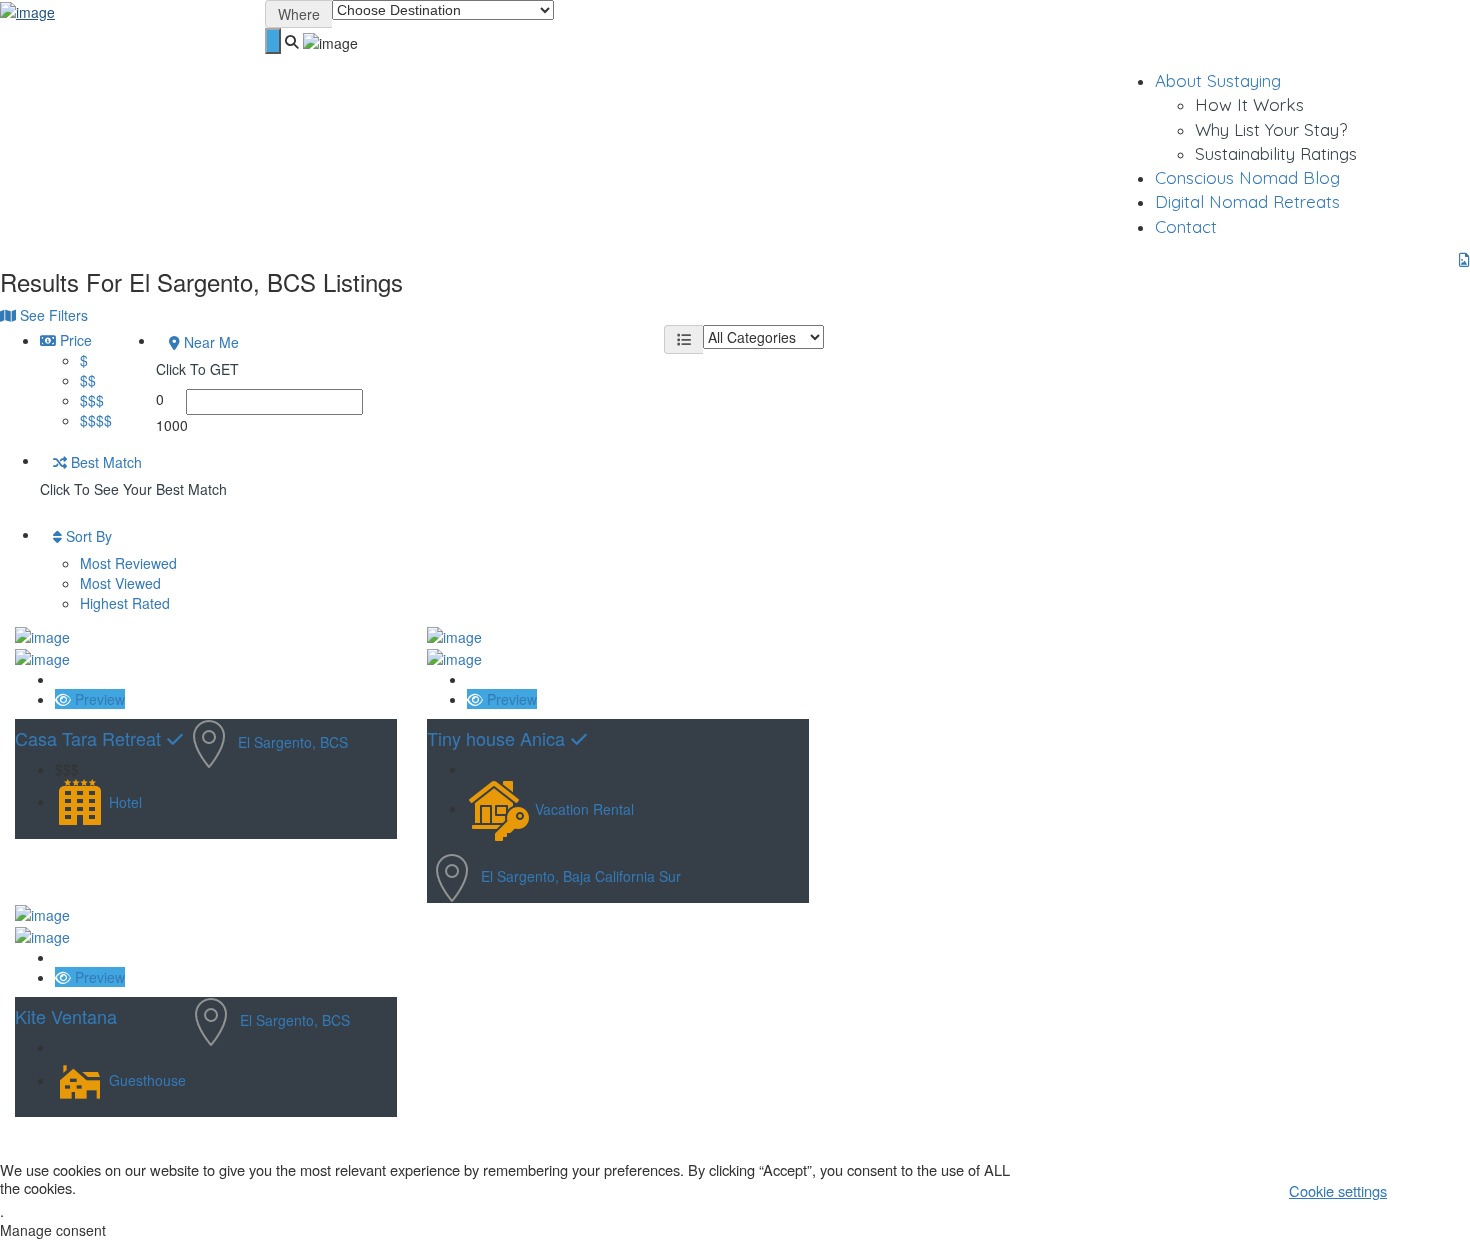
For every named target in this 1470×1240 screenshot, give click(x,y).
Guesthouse (147, 1080)
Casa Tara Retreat (90, 738)
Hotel (125, 801)
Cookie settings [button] (1338, 1191)
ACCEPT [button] (1436, 1190)
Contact (1186, 226)
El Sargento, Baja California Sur (581, 875)
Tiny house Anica (498, 738)
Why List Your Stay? (1271, 129)
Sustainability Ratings (1276, 153)
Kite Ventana (66, 1016)
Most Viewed (120, 583)
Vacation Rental (584, 808)
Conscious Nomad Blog (1247, 177)
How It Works (1249, 104)
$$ (88, 380)
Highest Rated (125, 603)
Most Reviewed (128, 563)
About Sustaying (1218, 80)
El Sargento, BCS (293, 742)
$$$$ (96, 420)
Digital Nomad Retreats (1247, 201)
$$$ (92, 400)
